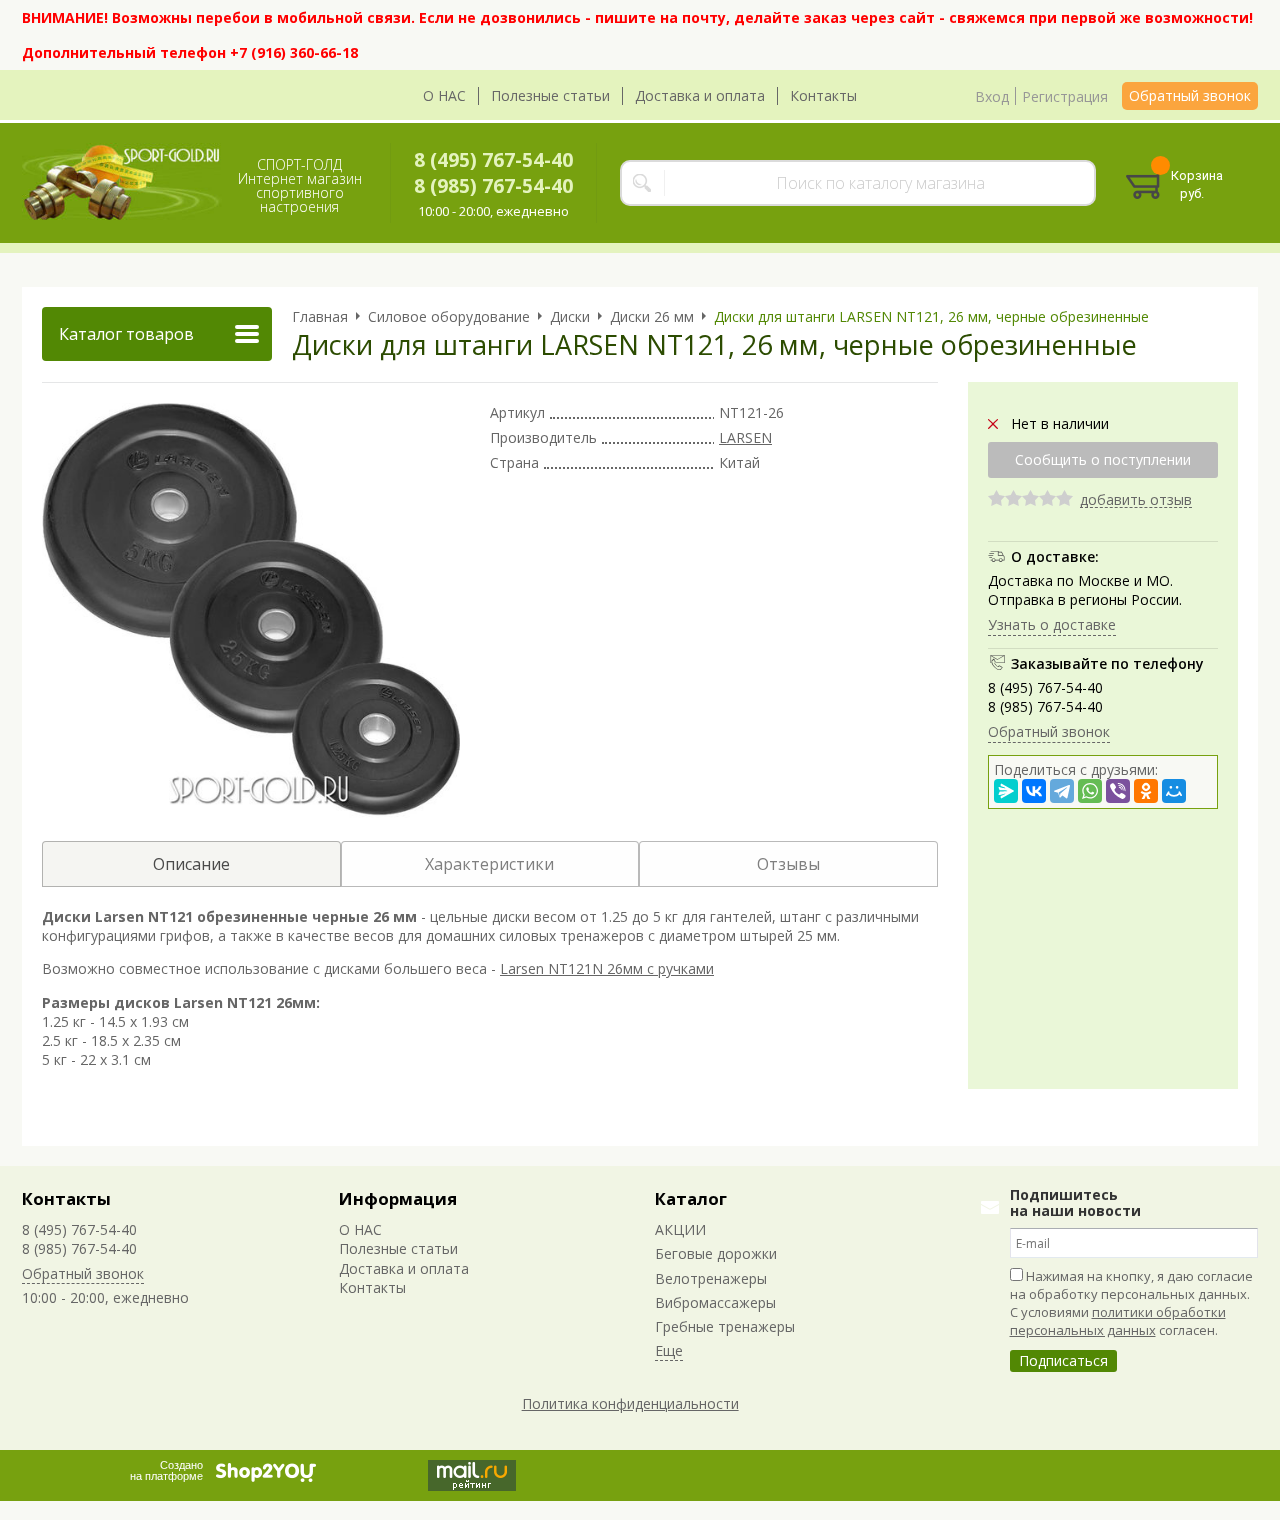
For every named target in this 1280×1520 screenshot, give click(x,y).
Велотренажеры (711, 1278)
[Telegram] (1062, 791)
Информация (398, 1198)
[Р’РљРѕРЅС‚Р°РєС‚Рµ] (1034, 791)
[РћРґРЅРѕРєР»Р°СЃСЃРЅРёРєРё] (1146, 791)
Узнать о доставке (1052, 624)
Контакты (823, 95)
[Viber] (1118, 791)
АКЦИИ (680, 1229)
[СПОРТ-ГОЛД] (122, 183)
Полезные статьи (550, 95)
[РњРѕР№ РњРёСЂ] (1174, 791)
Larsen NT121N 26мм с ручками (607, 968)
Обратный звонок (1190, 95)
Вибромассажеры (715, 1302)
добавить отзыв (1136, 500)
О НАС (444, 95)
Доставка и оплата (700, 95)
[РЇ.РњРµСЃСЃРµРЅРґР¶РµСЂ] (1006, 791)
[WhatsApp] (1090, 791)
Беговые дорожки (716, 1253)
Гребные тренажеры (725, 1326)
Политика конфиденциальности (630, 1403)
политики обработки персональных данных (1118, 1321)
